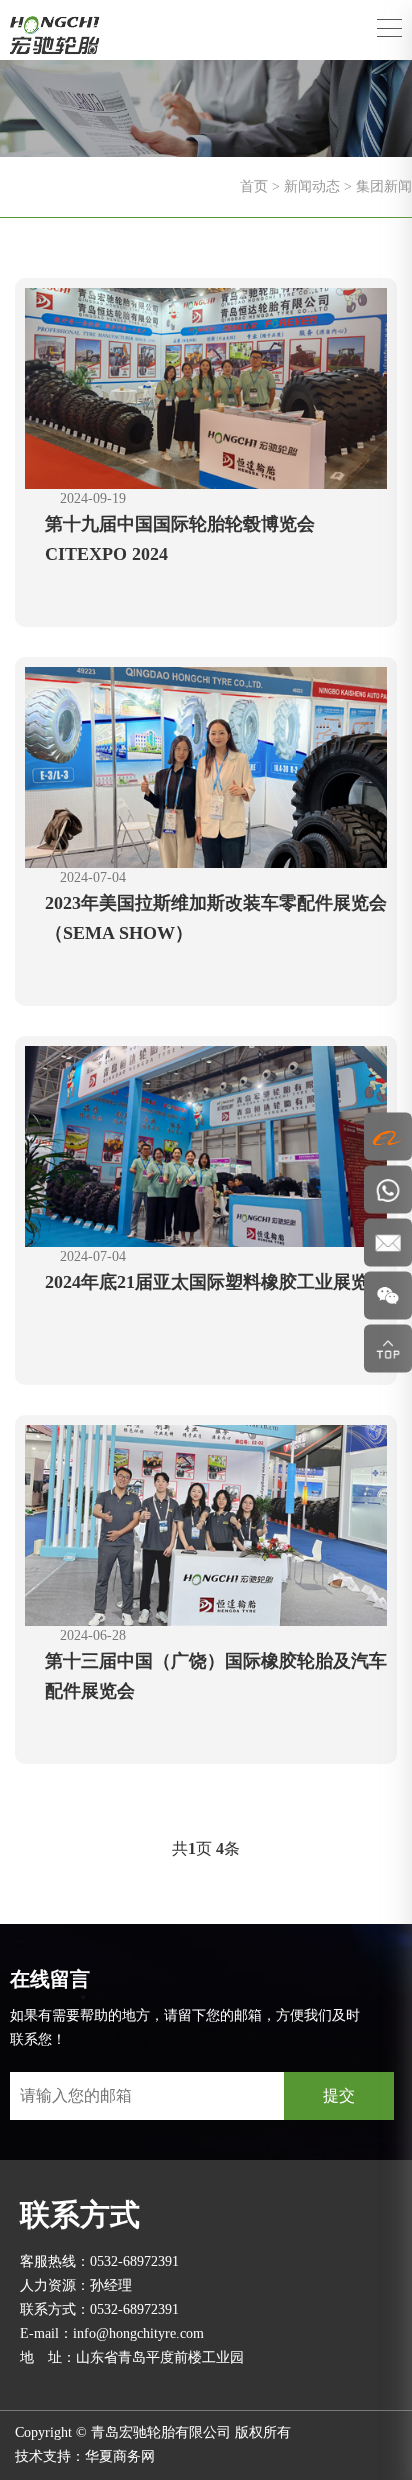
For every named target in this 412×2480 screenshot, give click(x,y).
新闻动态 (312, 186)
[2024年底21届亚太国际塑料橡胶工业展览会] (206, 1144)
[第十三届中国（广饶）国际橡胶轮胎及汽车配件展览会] (206, 1523)
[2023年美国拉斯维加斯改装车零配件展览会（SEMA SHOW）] (206, 765)
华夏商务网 (120, 2456)
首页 (254, 186)
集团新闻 (384, 186)
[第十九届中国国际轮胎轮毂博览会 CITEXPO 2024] (206, 386)
